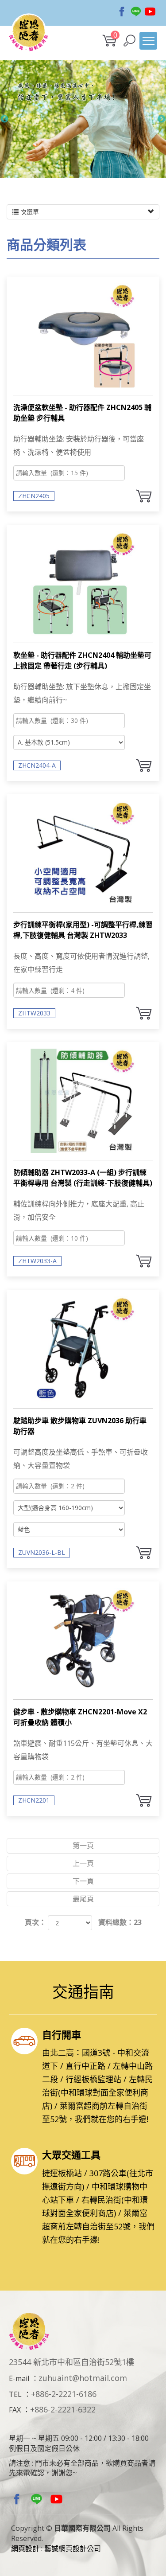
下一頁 (83, 1881)
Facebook (122, 12)
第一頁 (83, 1846)
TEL (15, 2394)
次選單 (29, 212)
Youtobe (150, 12)
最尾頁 (83, 1899)
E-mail (19, 2378)
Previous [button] (4, 119)
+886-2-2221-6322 (63, 2409)
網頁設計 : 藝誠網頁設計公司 (56, 2549)
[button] (129, 41)
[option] (83, 119)
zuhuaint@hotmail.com (83, 2378)
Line (136, 12)
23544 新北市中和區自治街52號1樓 (71, 2362)
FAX (15, 2410)
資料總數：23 (120, 1922)
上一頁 (83, 1863)
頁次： (35, 1922)
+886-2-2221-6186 (64, 2394)
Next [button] (162, 119)
